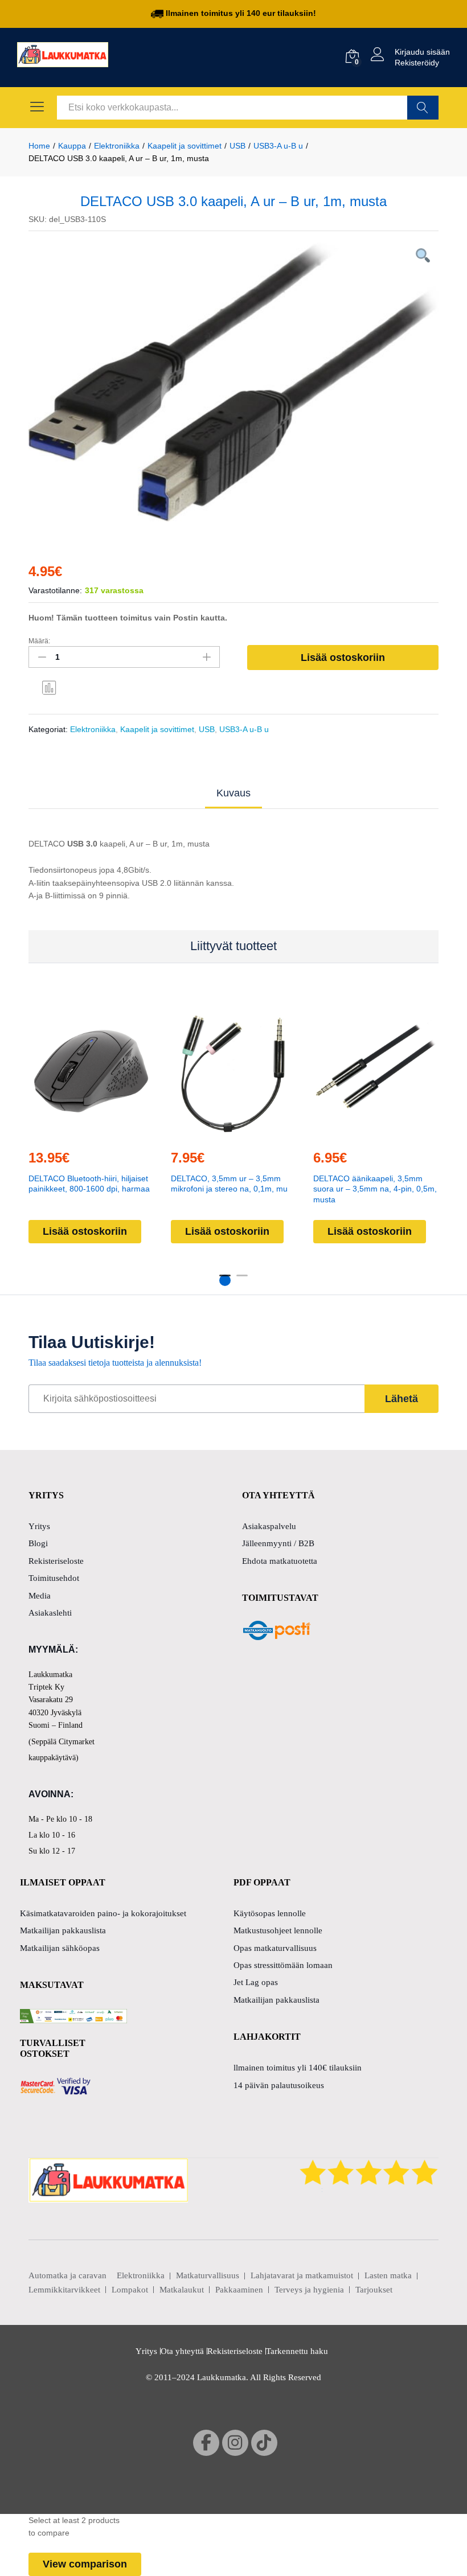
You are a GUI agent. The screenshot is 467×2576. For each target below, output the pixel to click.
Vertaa (50, 687)
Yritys (39, 1526)
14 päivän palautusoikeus (279, 2085)
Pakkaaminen (239, 2290)
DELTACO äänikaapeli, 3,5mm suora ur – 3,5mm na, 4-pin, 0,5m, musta (375, 1189)
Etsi (423, 108)
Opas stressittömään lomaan (283, 1965)
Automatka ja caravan (67, 2275)
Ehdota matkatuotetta (280, 1561)
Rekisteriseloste (56, 1561)
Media (40, 1596)
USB (207, 729)
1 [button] (225, 1280)
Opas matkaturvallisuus (275, 1948)
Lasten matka (388, 2275)
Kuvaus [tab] (233, 793)
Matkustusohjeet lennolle (278, 1930)
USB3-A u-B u (244, 729)
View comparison (85, 2564)
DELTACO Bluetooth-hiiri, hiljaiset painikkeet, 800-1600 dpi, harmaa (89, 1184)
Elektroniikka (93, 729)
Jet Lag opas (256, 1982)
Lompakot (130, 2290)
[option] (233, 382)
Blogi (38, 1543)
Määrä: (39, 641)
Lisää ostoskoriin (343, 658)
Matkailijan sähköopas (60, 1948)
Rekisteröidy (417, 63)
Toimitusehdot (54, 1578)
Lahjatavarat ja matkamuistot (302, 2275)
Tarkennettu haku (297, 2351)
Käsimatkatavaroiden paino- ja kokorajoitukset (103, 1913)
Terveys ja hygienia (309, 2290)
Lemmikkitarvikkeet (64, 2290)
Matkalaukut (182, 2290)
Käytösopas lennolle (270, 1913)
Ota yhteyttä (182, 2351)
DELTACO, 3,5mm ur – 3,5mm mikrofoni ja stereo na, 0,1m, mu (229, 1184)
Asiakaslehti (50, 1613)
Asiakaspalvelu (269, 1526)
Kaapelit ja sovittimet (157, 729)
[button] (89, 1133)
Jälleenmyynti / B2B (278, 1543)
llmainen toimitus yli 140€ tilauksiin (298, 2068)
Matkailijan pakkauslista (63, 1930)
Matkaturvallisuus (208, 2275)
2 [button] (242, 1280)
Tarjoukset (374, 2290)
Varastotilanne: (55, 590)
